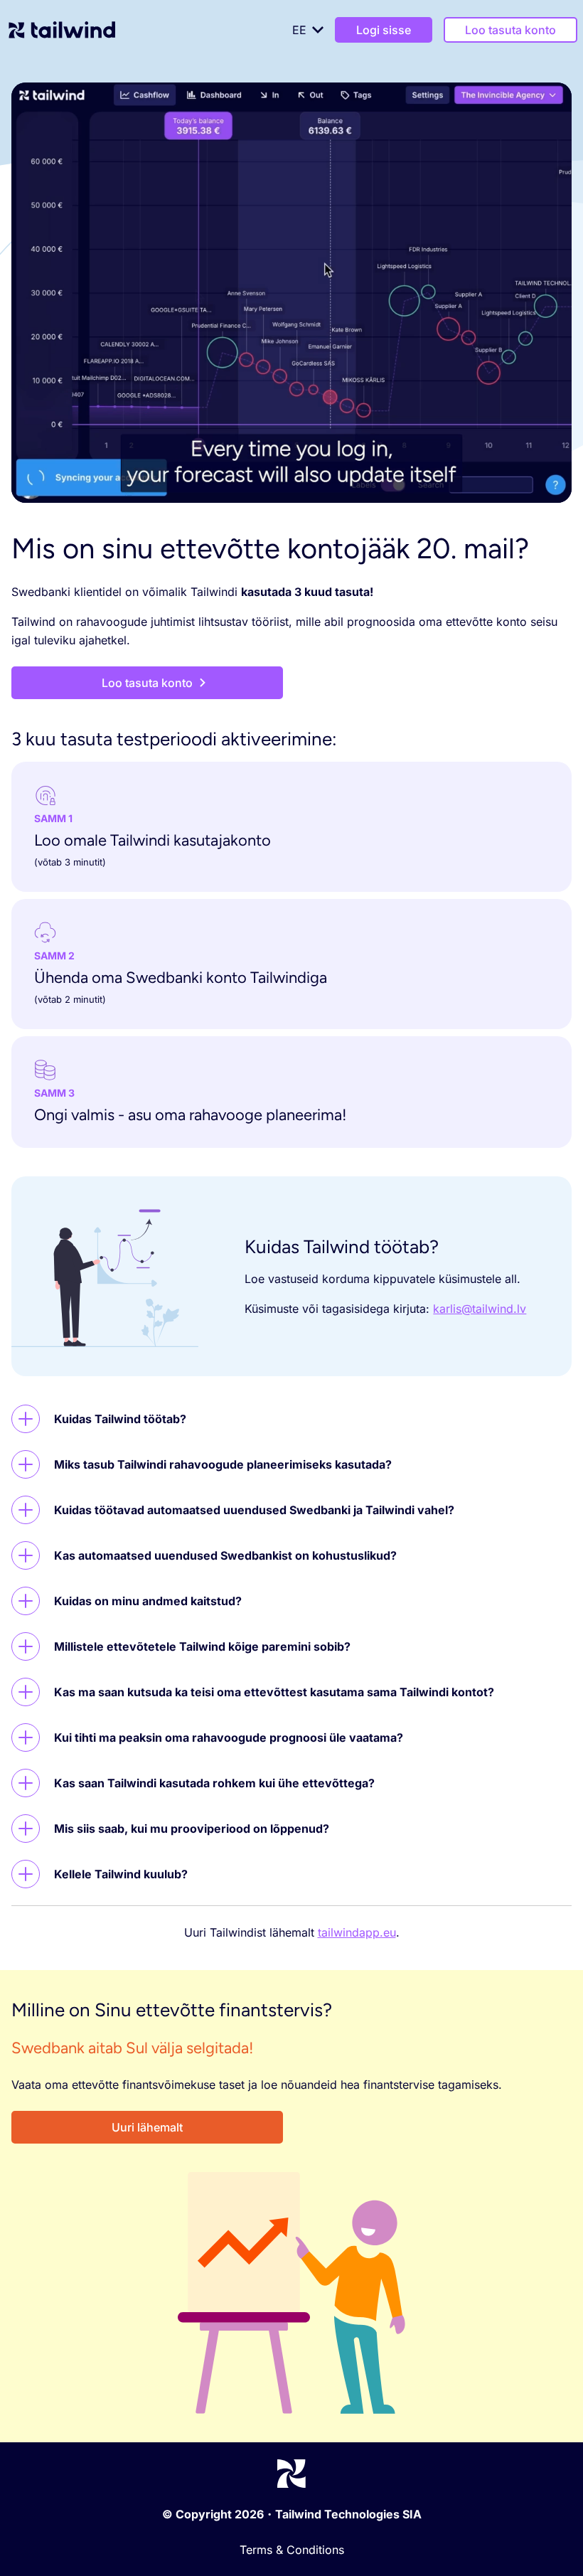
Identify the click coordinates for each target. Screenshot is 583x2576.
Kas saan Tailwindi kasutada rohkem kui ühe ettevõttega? (214, 1783)
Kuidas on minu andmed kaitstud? (148, 1601)
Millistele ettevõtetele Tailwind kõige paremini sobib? (202, 1646)
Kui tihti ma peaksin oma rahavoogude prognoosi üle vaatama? (229, 1737)
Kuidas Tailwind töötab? (120, 1419)
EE (299, 30)
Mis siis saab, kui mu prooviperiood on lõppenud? (192, 1829)
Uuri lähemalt (147, 2127)
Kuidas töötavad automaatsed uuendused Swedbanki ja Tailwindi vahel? (254, 1510)
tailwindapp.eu (357, 1932)
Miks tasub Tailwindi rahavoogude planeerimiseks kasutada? (223, 1464)
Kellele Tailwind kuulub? (121, 1874)
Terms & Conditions (292, 2550)
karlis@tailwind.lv (480, 1309)
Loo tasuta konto (510, 30)
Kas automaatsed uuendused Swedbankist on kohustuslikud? (225, 1555)
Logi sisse (384, 30)
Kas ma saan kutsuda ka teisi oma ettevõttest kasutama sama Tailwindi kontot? (274, 1692)
